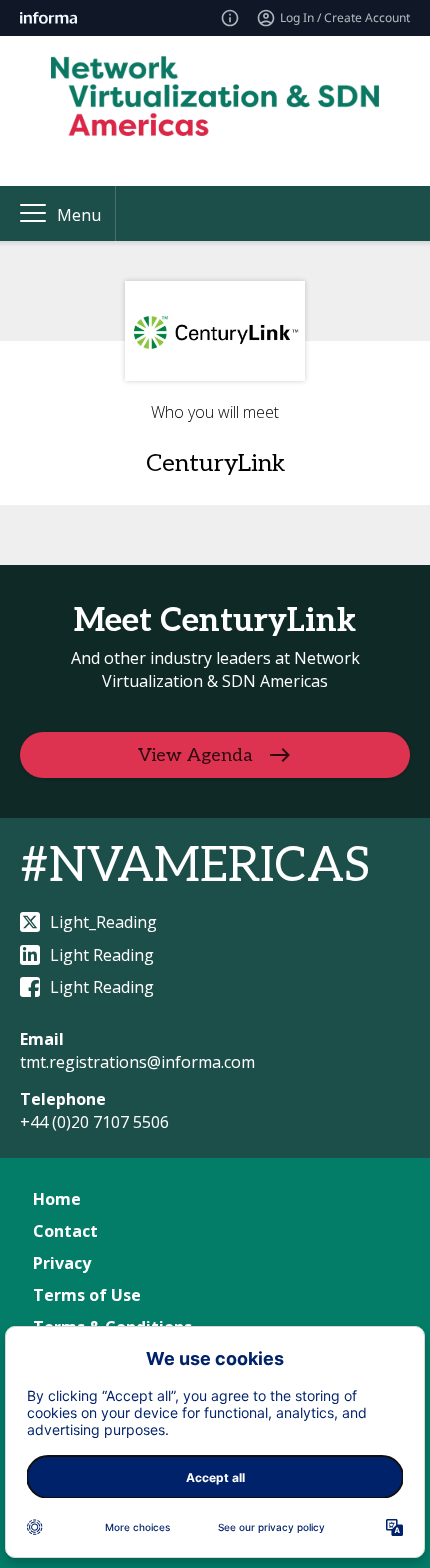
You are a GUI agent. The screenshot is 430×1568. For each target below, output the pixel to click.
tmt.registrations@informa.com (137, 1062)
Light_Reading (103, 922)
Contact (65, 1231)
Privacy (62, 1263)
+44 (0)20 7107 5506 (94, 1122)
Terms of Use (87, 1295)
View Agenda (195, 755)
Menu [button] (79, 215)
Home (57, 1199)
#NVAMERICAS (195, 866)
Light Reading (102, 955)
